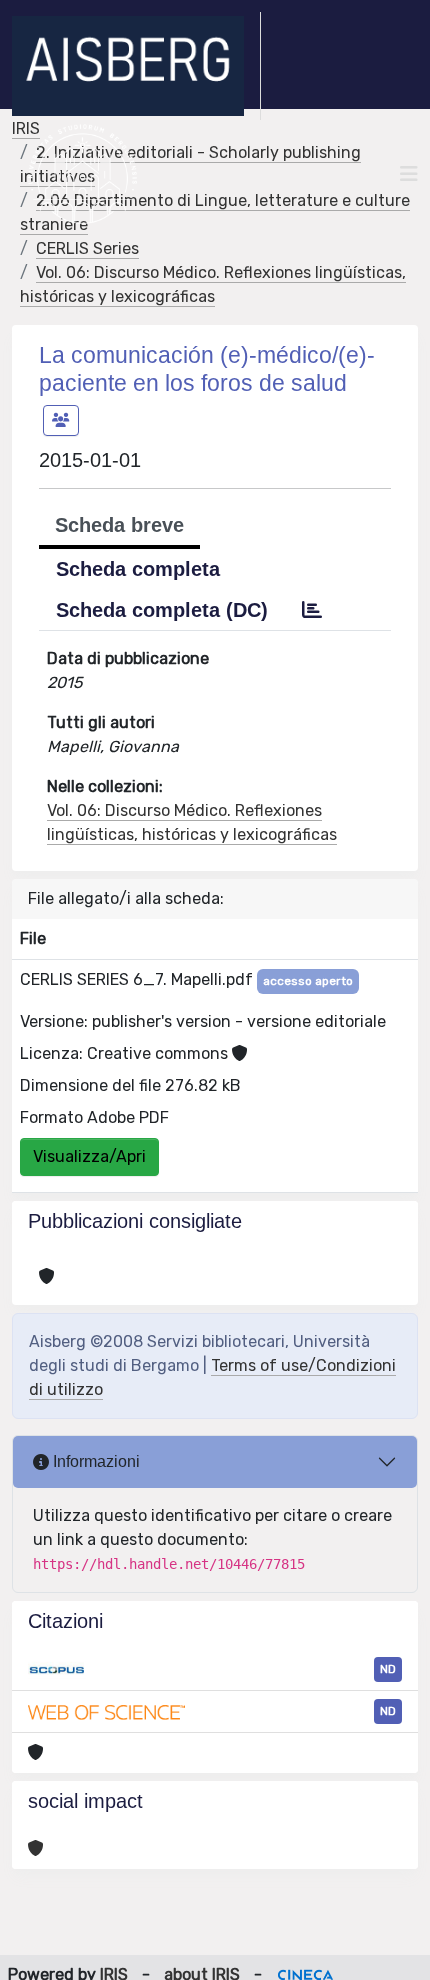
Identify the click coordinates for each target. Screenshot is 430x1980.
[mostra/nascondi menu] (409, 174)
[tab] (312, 610)
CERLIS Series (87, 248)
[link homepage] (136, 66)
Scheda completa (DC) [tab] (162, 610)
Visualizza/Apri (89, 1156)
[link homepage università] (82, 174)
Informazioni (94, 1461)
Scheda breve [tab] (119, 525)
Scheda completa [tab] (138, 569)
